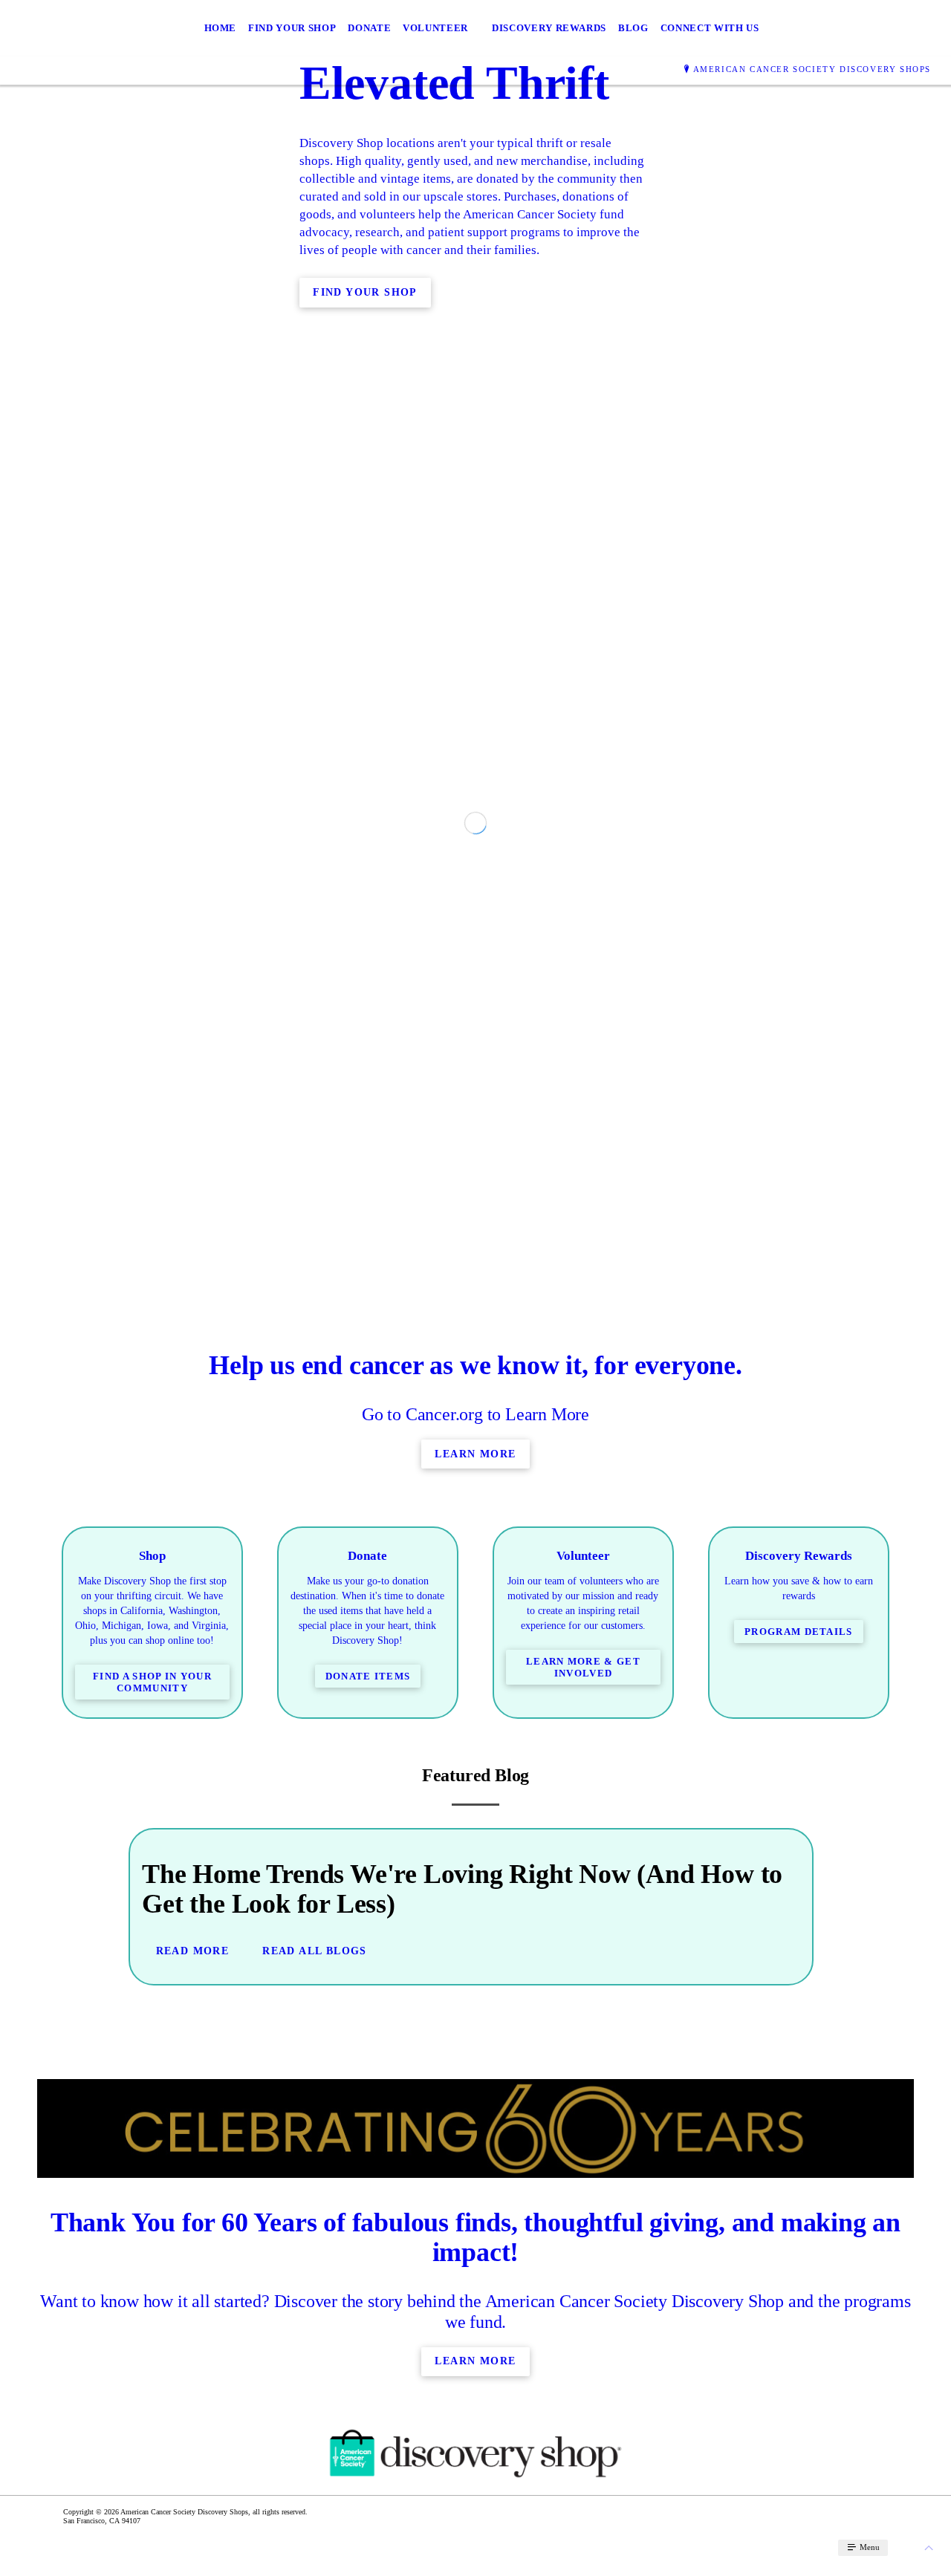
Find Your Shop (292, 28)
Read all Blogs (315, 2291)
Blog (633, 28)
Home (221, 28)
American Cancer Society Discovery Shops (812, 69)
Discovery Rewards (549, 28)
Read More (193, 2291)
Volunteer (435, 28)
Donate (369, 28)
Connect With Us (710, 28)
